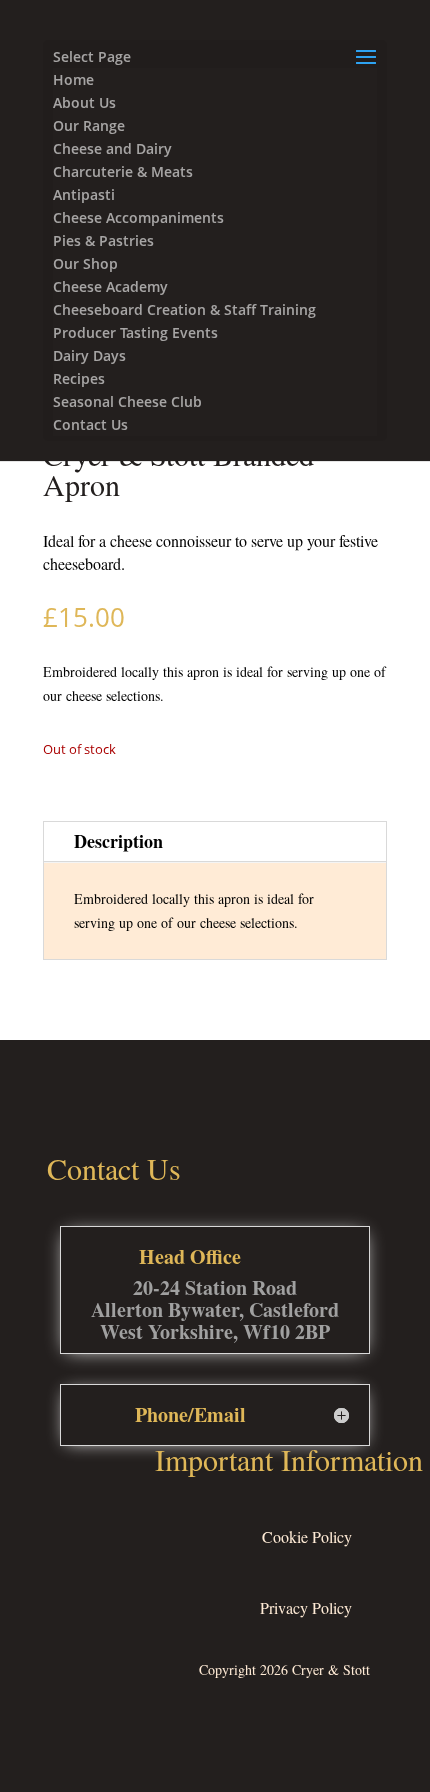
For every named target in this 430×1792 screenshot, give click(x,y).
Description (118, 841)
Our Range (89, 125)
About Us (84, 102)
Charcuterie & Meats (123, 171)
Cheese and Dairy (112, 148)
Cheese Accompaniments (138, 217)
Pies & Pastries (103, 240)
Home (73, 79)
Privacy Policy (306, 1607)
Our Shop (85, 263)
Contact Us (90, 424)
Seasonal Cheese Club (127, 401)
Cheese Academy (110, 286)
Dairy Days (89, 355)
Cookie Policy (307, 1536)
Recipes (79, 378)
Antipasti (84, 194)
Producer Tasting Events (135, 332)
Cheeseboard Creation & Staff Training (184, 309)
